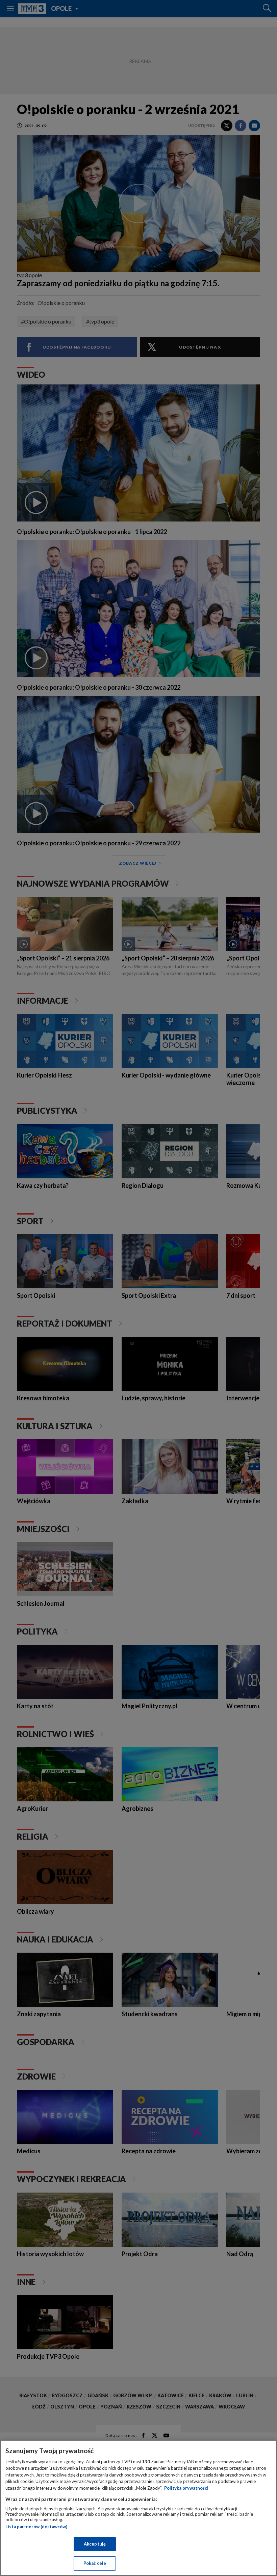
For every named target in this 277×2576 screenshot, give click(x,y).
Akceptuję (95, 2544)
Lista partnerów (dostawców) (36, 2527)
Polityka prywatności (186, 2488)
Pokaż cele (95, 2563)
